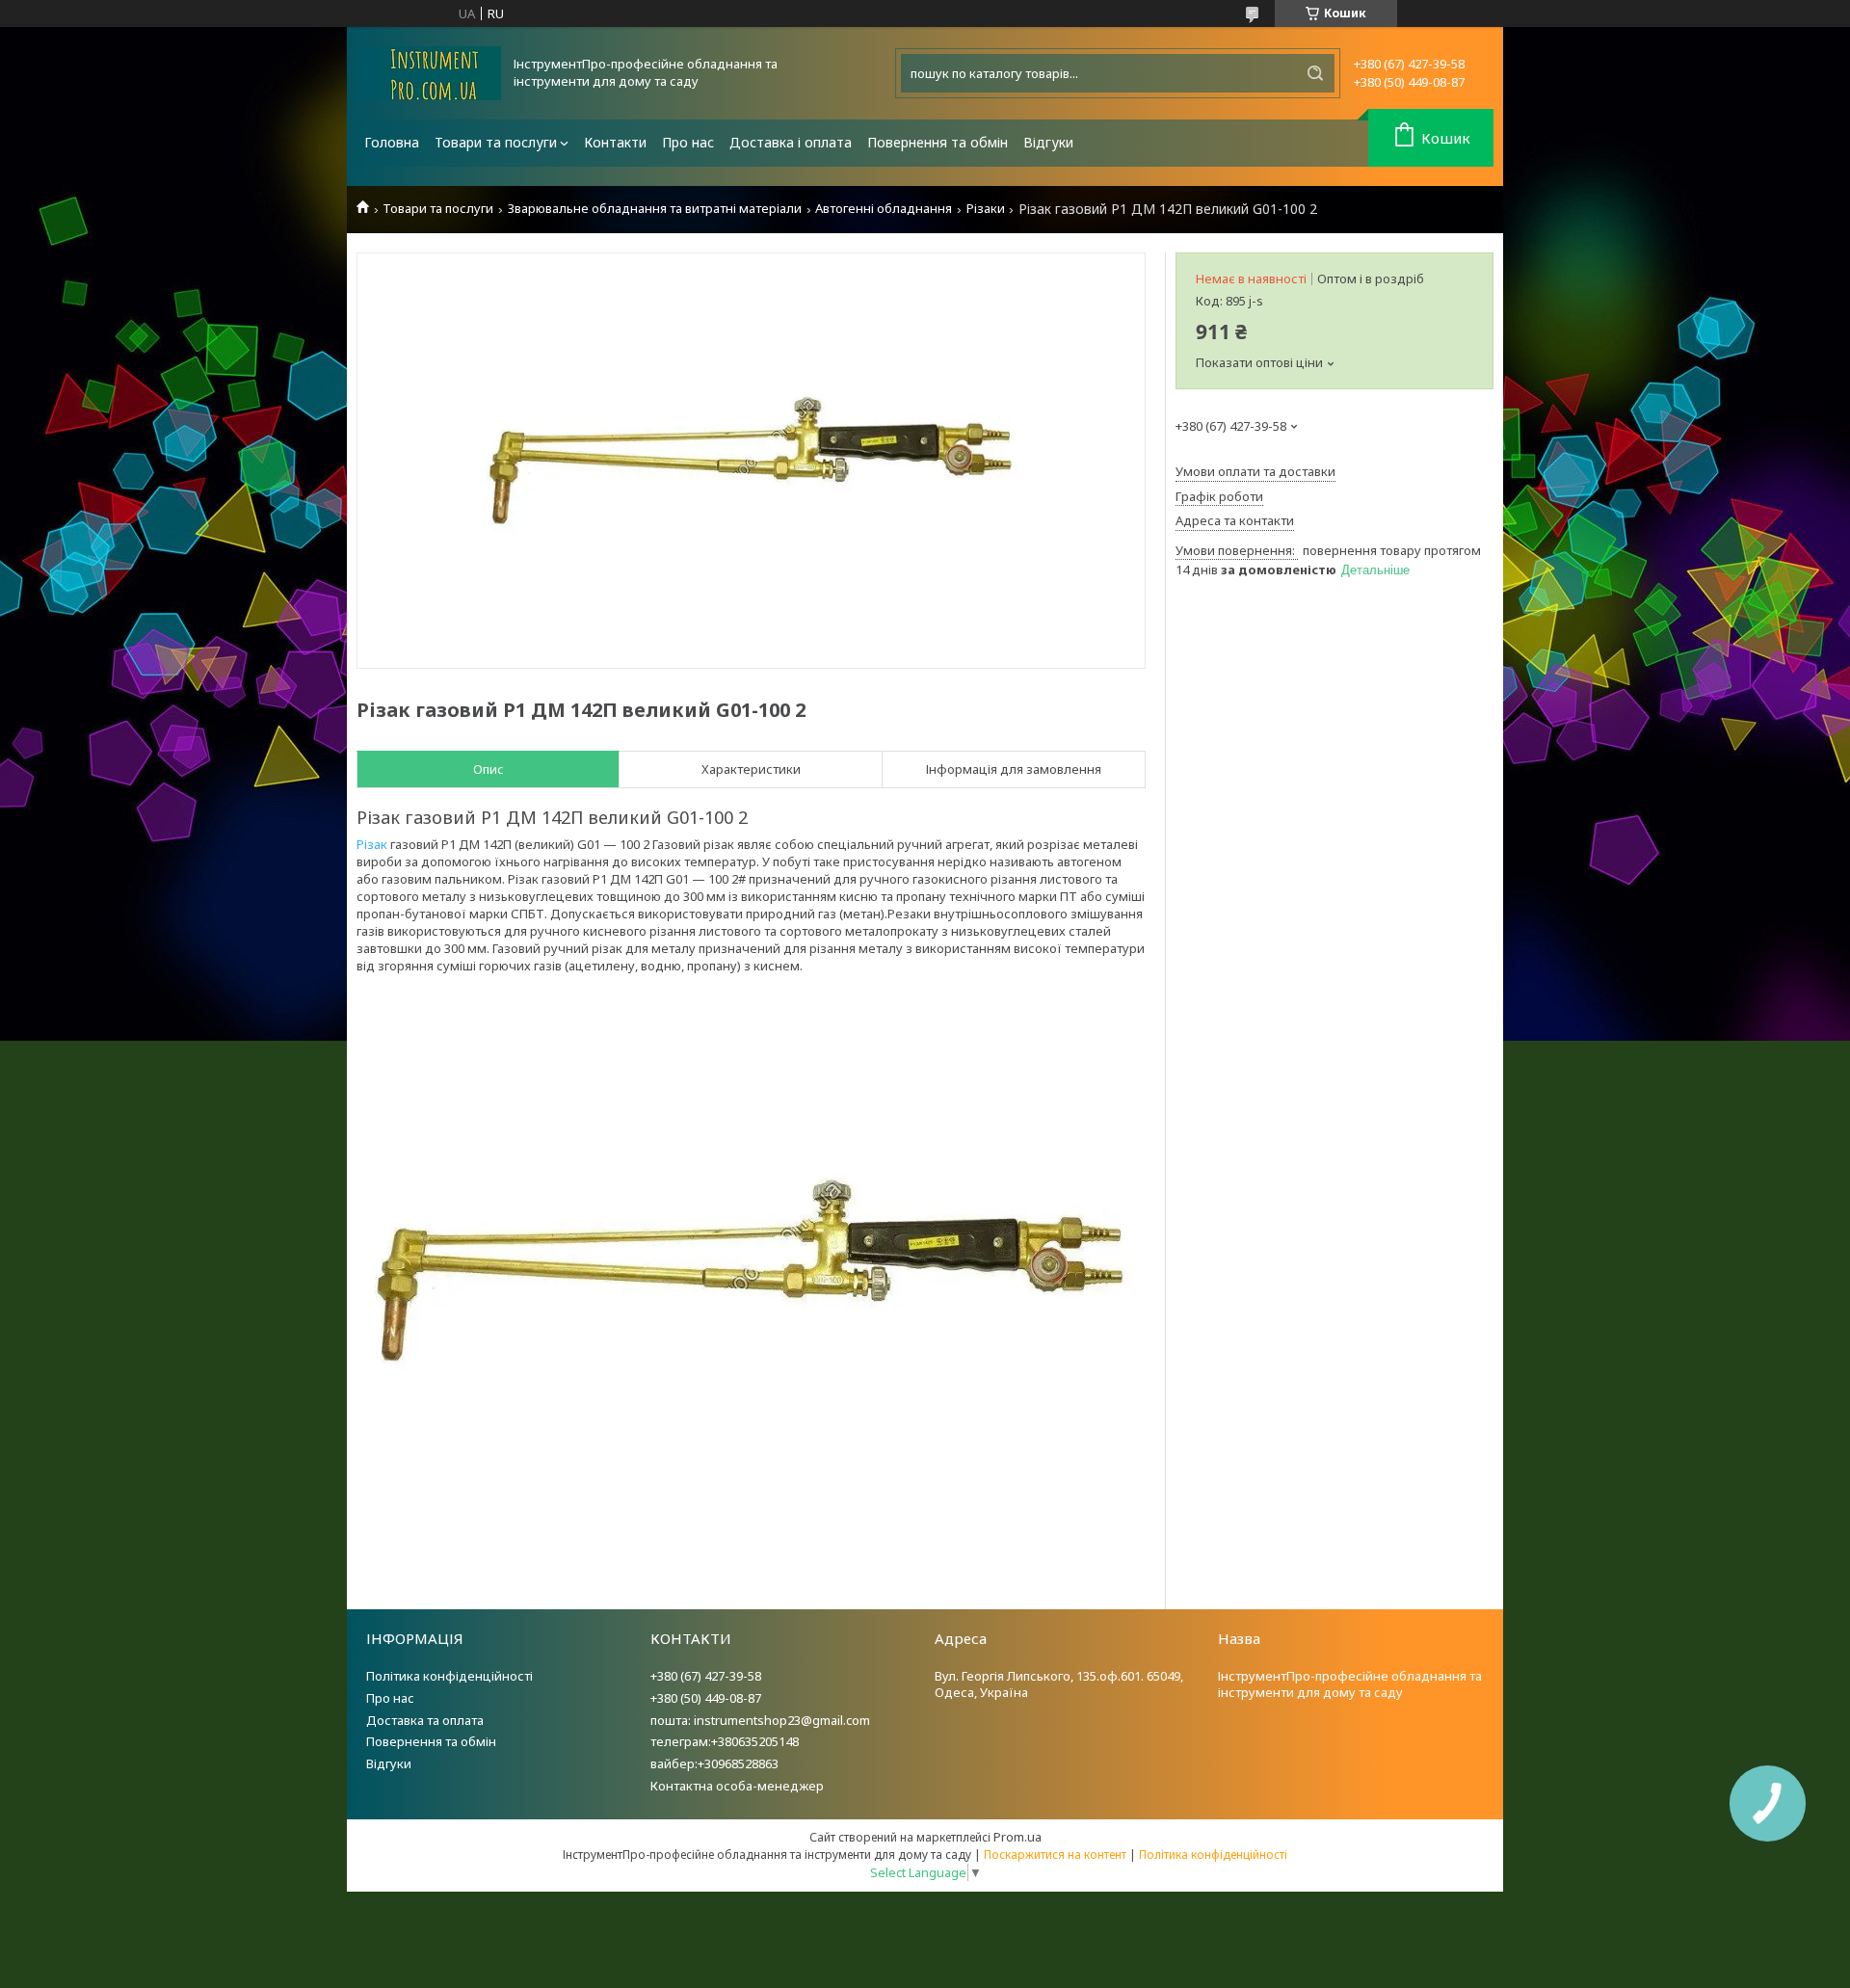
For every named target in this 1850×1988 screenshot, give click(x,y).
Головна (392, 142)
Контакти (615, 142)
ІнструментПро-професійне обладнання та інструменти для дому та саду (1350, 1684)
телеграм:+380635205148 (725, 1741)
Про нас (688, 142)
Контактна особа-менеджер (737, 1786)
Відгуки (1048, 142)
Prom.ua (1017, 1837)
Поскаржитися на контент (1055, 1855)
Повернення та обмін (938, 142)
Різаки (986, 209)
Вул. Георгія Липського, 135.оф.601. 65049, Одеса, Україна (1059, 1684)
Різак (372, 844)
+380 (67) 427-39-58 (706, 1676)
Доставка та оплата (425, 1720)
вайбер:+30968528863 (714, 1763)
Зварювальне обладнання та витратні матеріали (655, 209)
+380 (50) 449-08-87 (706, 1698)
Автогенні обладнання (884, 209)
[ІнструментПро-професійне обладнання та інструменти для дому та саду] (429, 73)
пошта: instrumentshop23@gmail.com (760, 1720)
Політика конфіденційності (449, 1676)
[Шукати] (1315, 73)
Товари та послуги (496, 142)
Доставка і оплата (791, 142)
